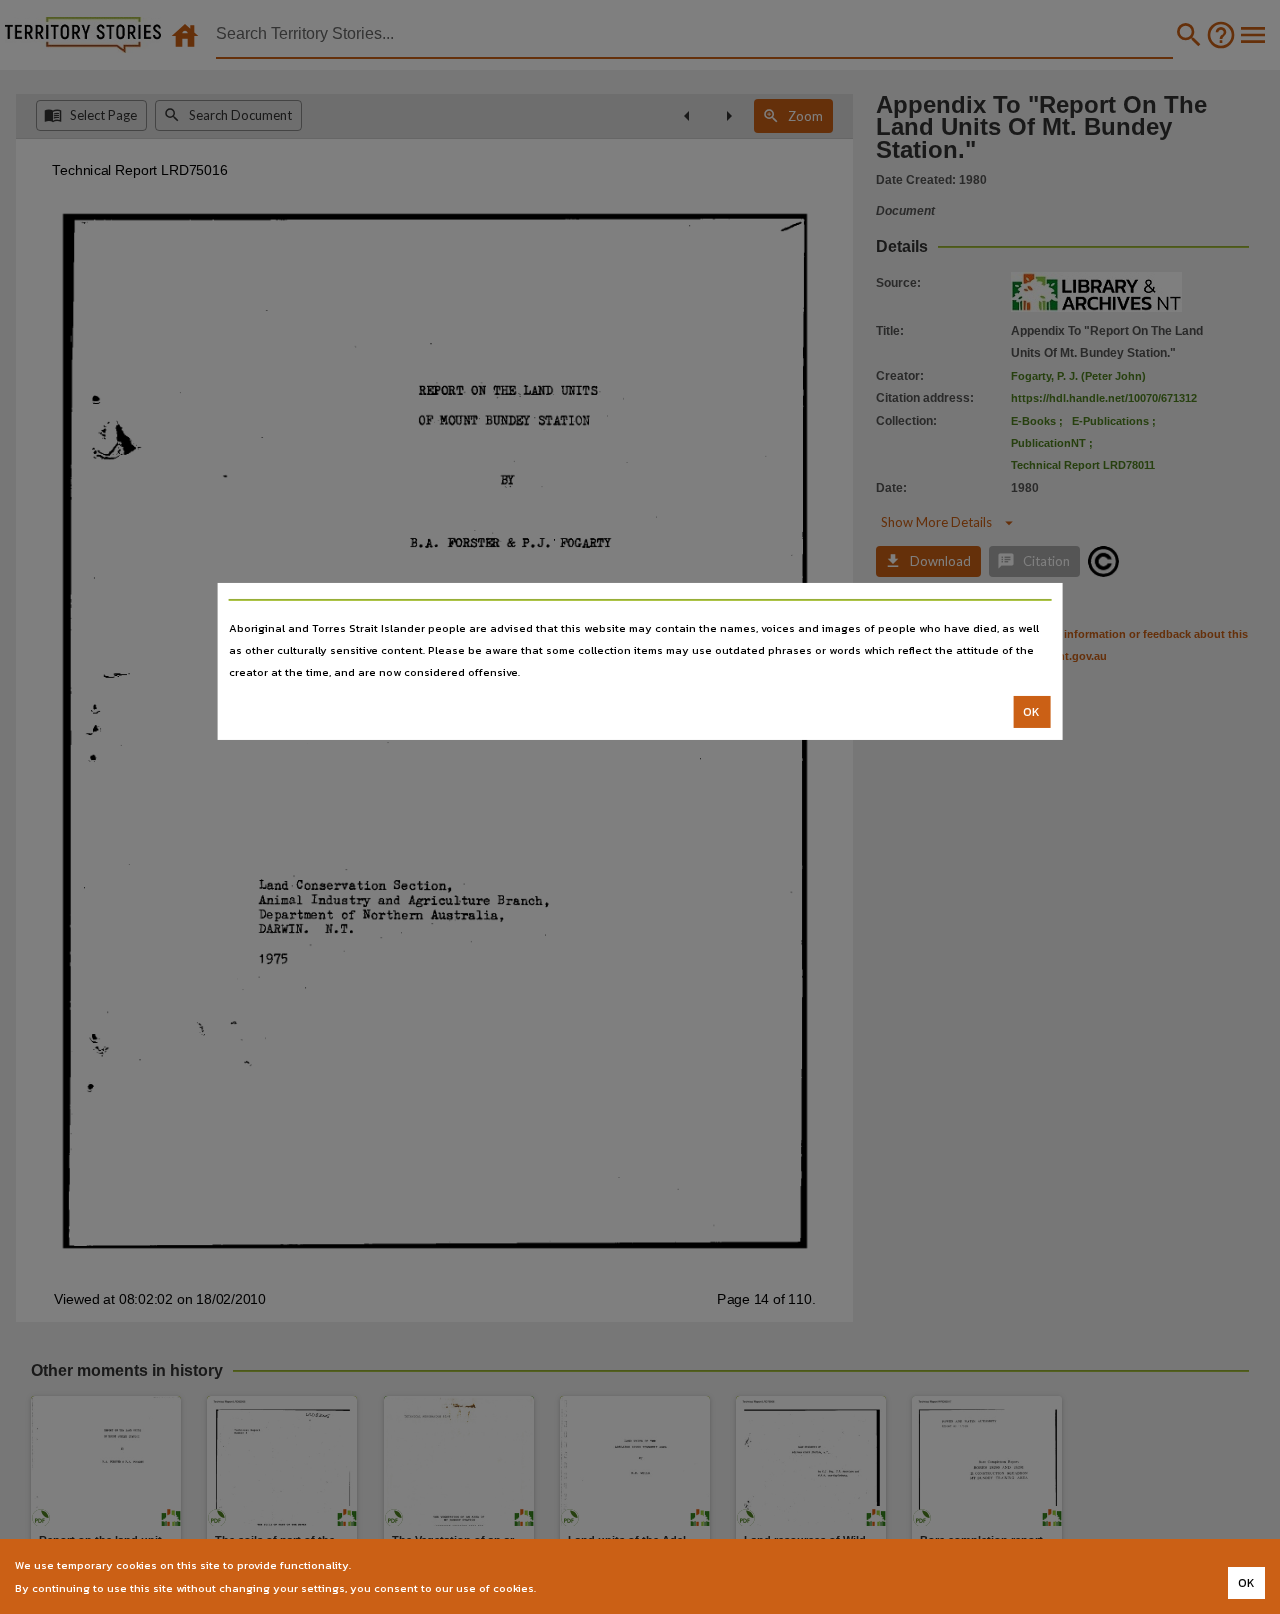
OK (1031, 712)
